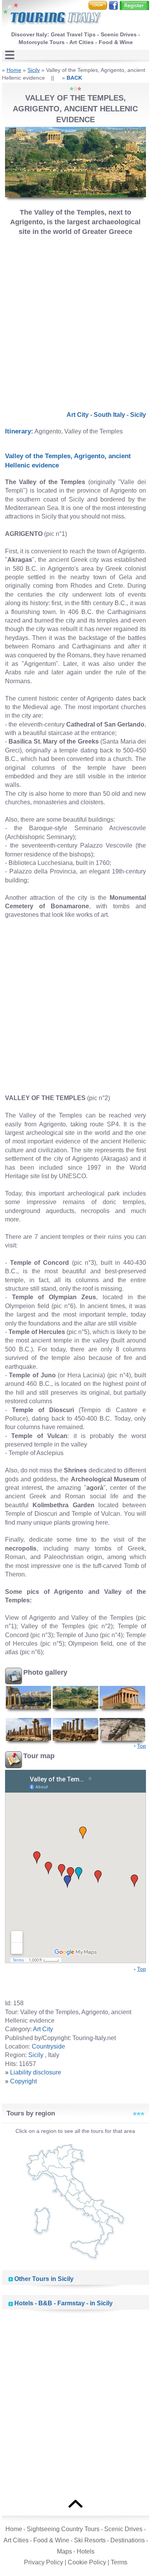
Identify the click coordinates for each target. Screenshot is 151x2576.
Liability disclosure (36, 2072)
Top (142, 1746)
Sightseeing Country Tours (63, 2529)
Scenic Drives (123, 2529)
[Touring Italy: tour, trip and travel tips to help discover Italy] (52, 15)
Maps (64, 2551)
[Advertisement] (75, 321)
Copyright (23, 2081)
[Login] (98, 5)
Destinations (128, 2540)
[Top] (75, 2503)
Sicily (34, 70)
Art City (78, 415)
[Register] (134, 5)
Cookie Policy (87, 2562)
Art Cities (16, 2540)
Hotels (86, 2551)
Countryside (48, 2046)
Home (14, 70)
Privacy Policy (44, 2562)
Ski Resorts (90, 2540)
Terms (119, 2562)
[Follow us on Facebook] (113, 5)
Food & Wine (51, 2540)
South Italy (109, 415)
